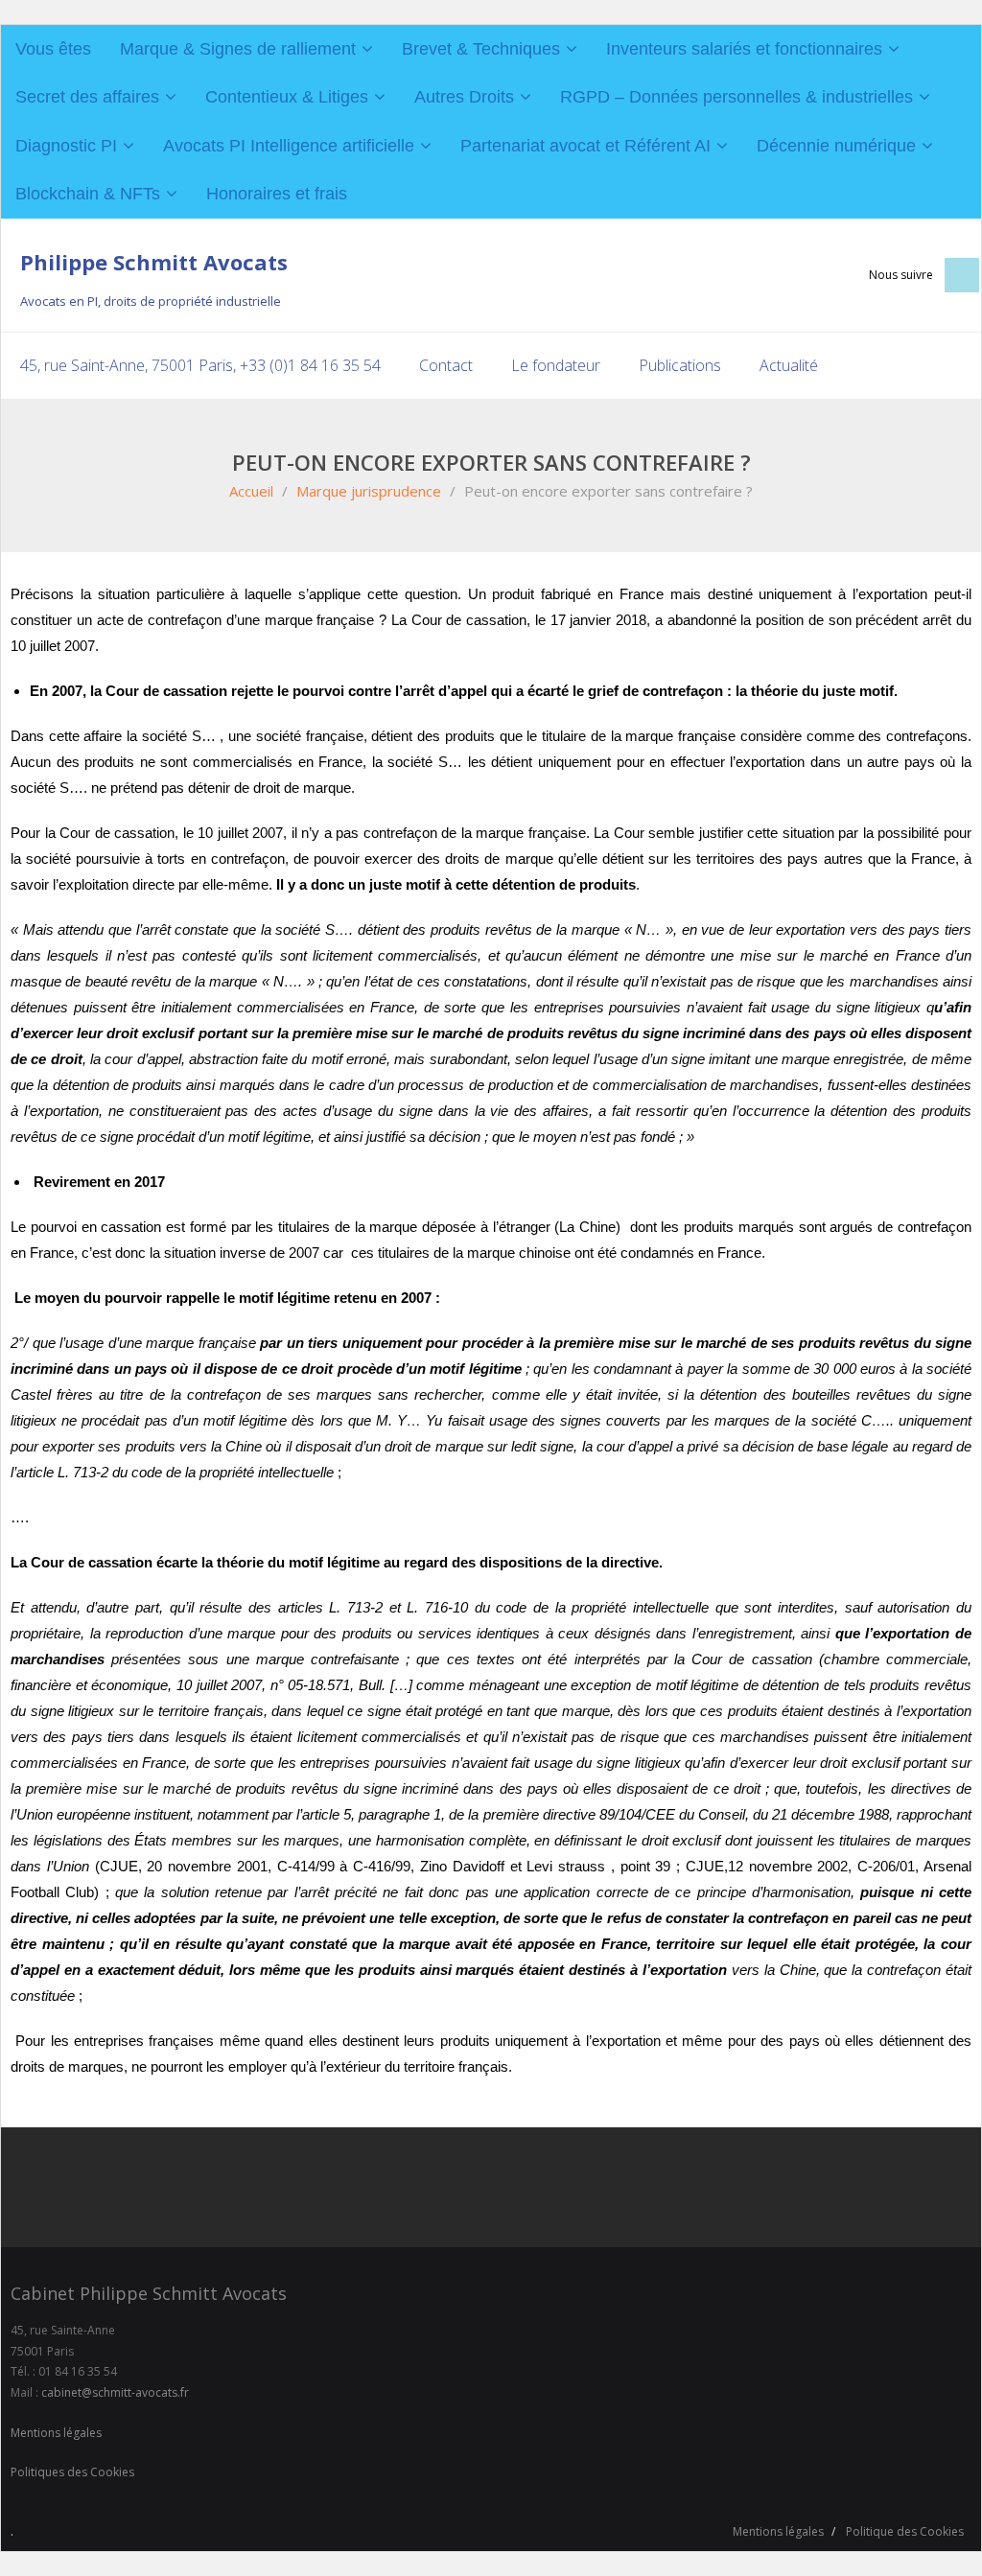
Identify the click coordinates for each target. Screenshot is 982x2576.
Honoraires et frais (277, 194)
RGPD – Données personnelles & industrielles (736, 97)
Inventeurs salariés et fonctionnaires (744, 49)
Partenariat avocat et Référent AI (585, 146)
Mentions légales (56, 2433)
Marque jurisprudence (369, 491)
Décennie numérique (836, 146)
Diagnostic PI (66, 146)
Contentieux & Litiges (287, 97)
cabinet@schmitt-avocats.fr (115, 2392)
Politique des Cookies (905, 2531)
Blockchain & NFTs (88, 194)
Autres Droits (464, 97)
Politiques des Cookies (72, 2472)
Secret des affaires (87, 97)
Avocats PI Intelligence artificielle (289, 146)
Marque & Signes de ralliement (238, 49)
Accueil (251, 491)
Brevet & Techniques (481, 49)
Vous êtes (53, 49)
